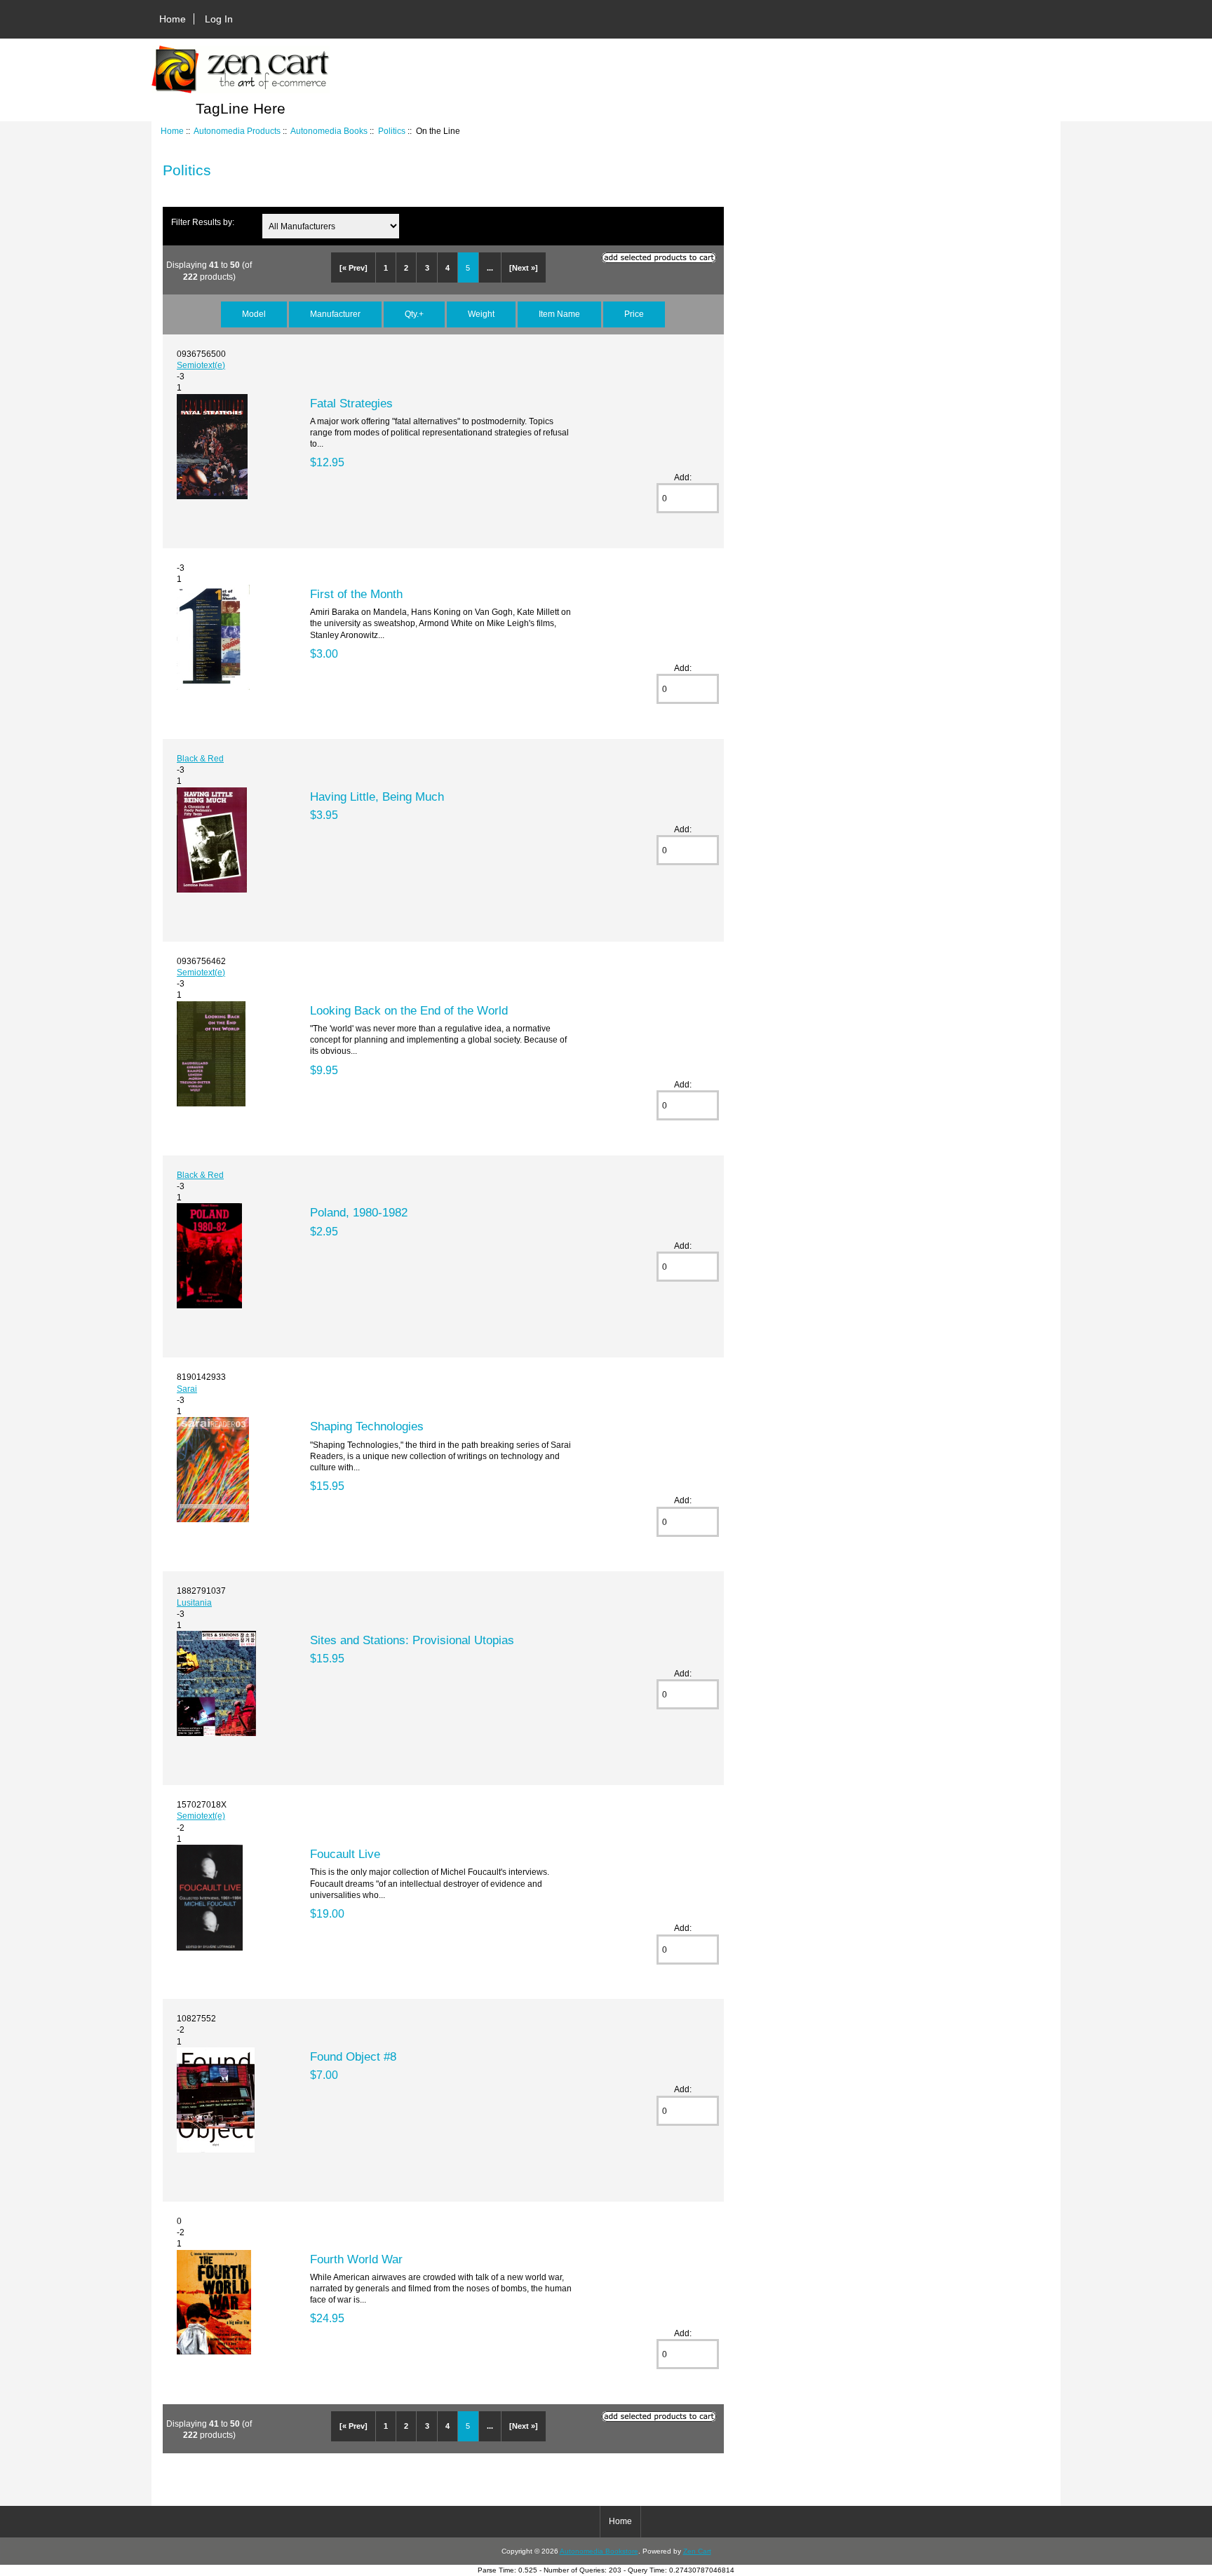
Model (254, 314)
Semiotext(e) (201, 365)
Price (634, 314)
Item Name (559, 314)
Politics (392, 131)
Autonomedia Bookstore (599, 2551)
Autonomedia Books (329, 131)
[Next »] (524, 268)
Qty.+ (414, 314)
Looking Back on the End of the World (409, 1010)
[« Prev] (353, 268)
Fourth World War (356, 2259)
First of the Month (356, 594)
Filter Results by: (203, 222)
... (490, 268)
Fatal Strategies (351, 403)
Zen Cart (697, 2551)
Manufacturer (335, 314)
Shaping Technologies (367, 1426)
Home (173, 19)
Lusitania (194, 1602)
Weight (481, 314)
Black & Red (200, 758)
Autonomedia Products (237, 131)
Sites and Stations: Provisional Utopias (412, 1640)
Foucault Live (345, 1854)
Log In (219, 19)
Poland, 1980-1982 (359, 1212)
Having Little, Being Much (377, 796)
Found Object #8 (353, 2056)
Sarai (187, 1389)
